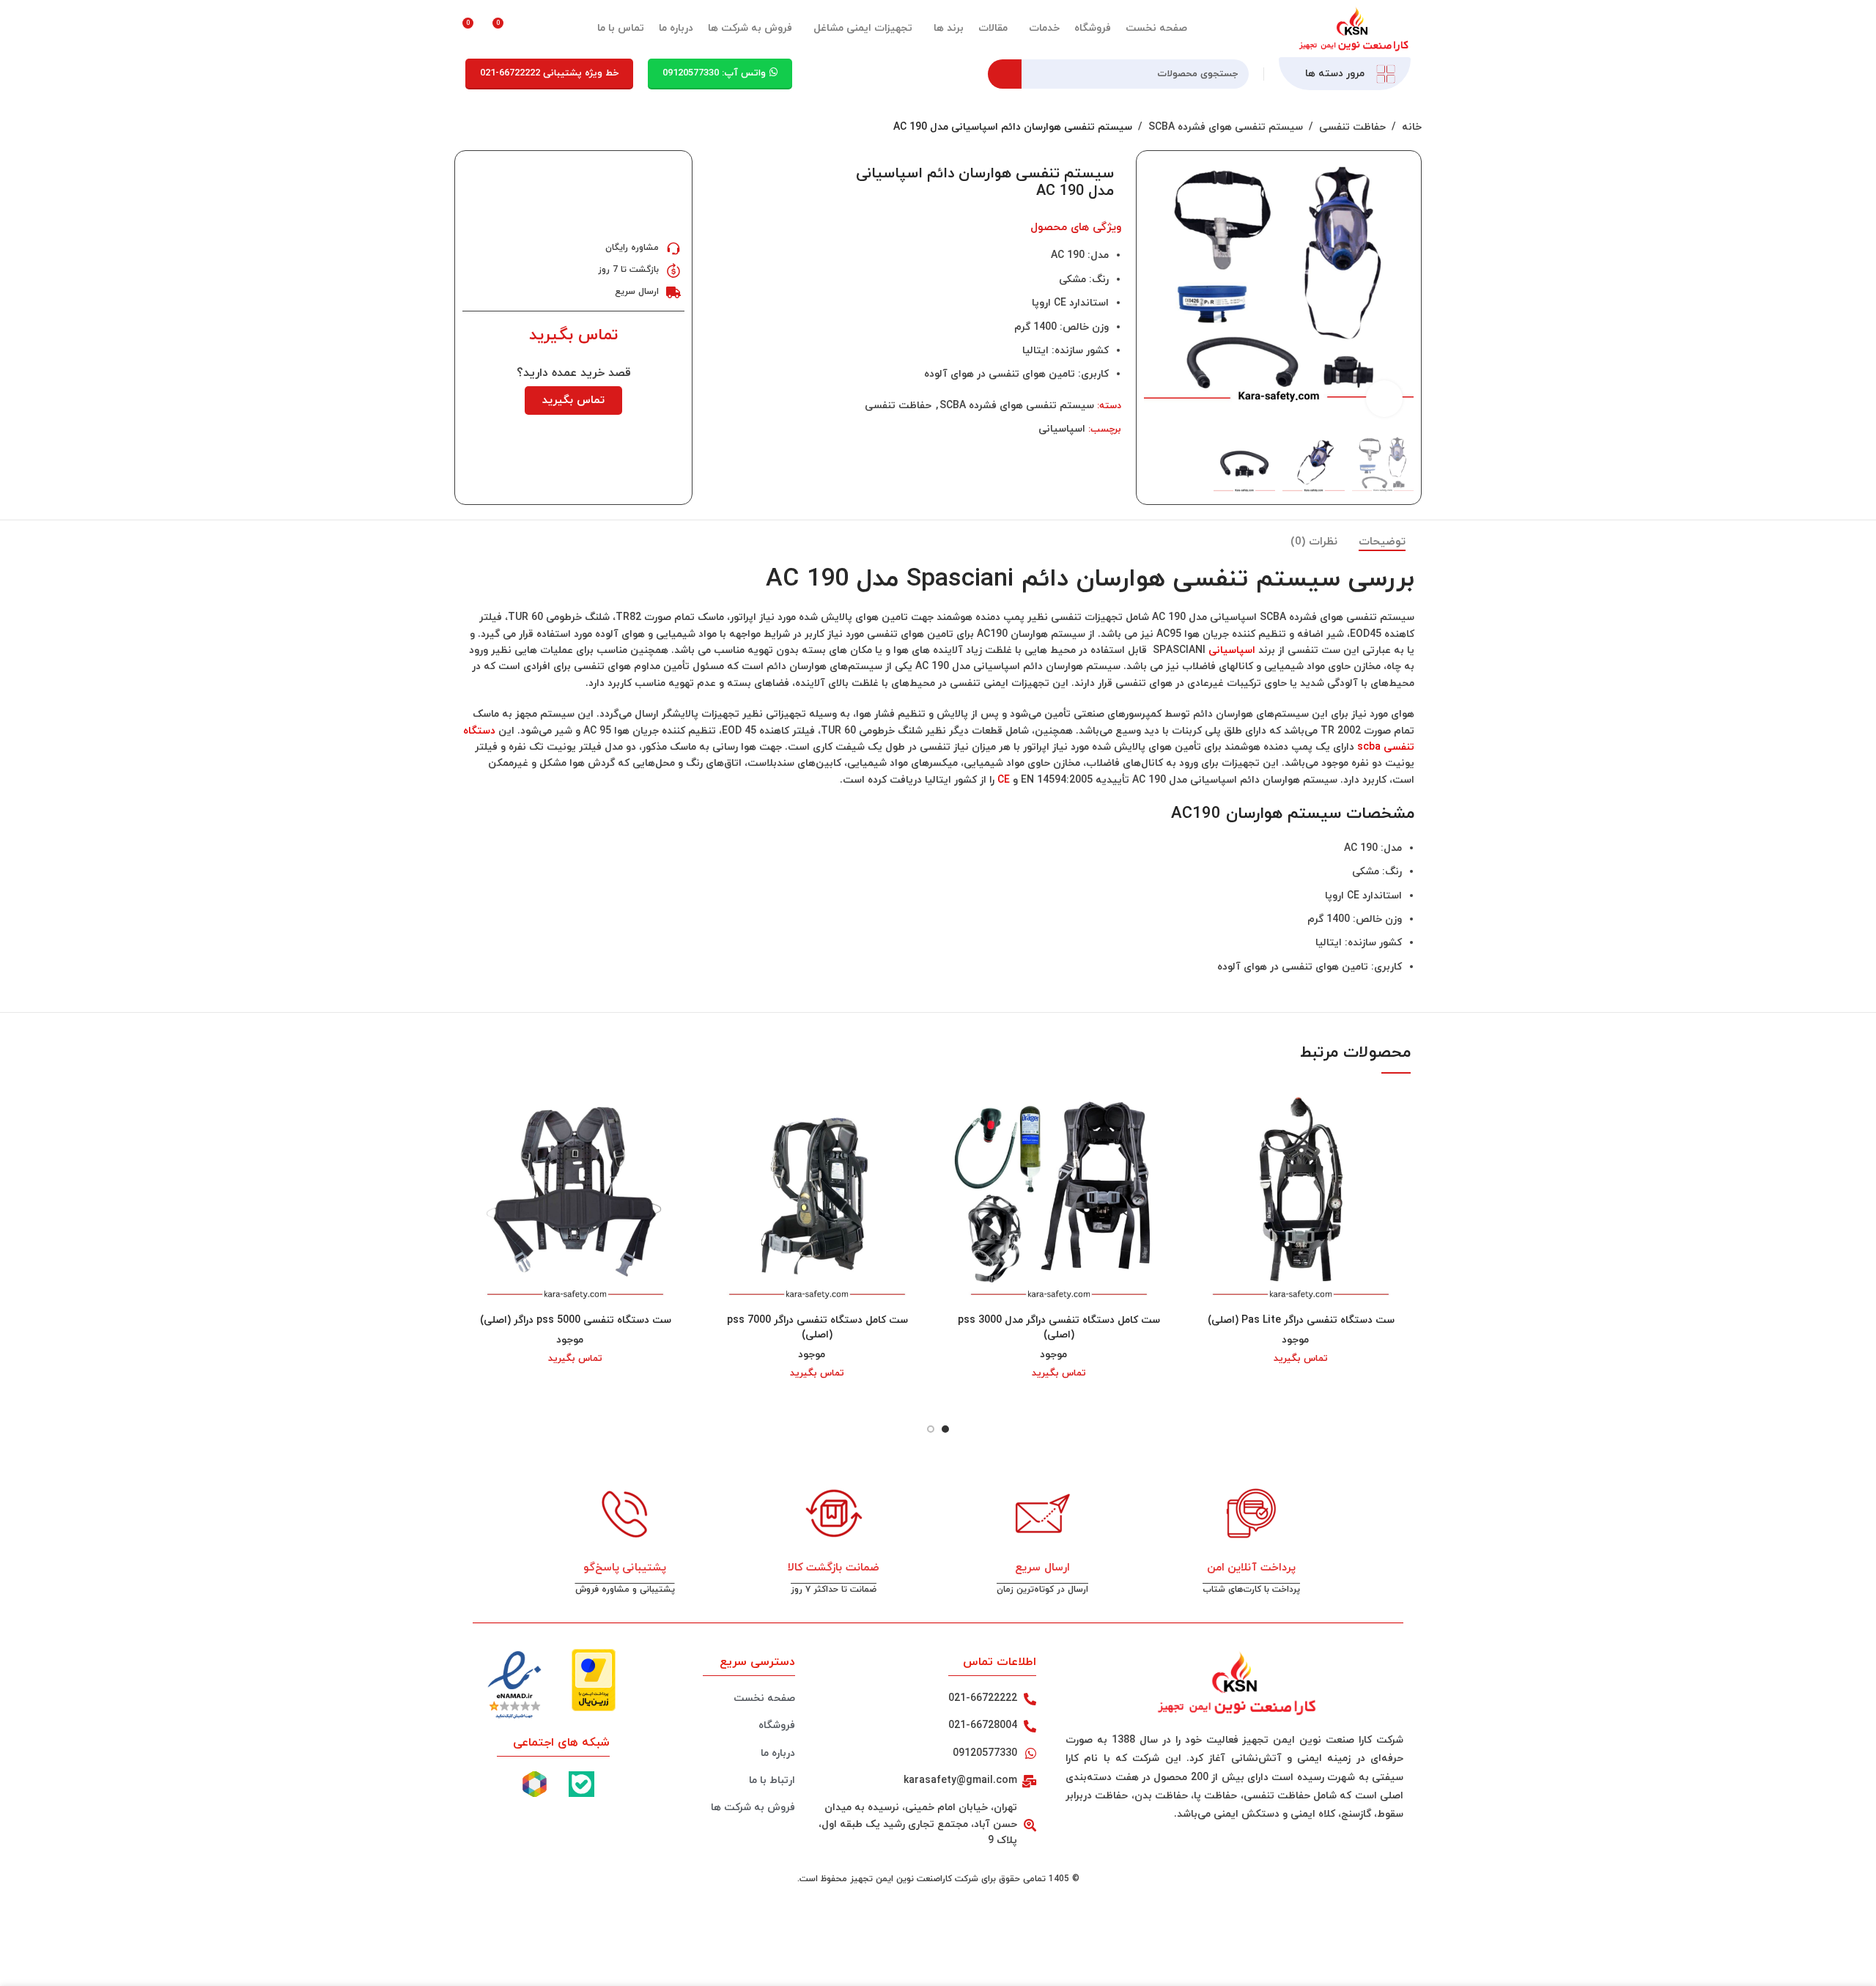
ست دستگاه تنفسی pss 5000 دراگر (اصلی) (576, 1320)
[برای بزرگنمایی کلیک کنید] (1384, 399)
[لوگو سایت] (1352, 27)
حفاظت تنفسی (1352, 127)
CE (1004, 780)
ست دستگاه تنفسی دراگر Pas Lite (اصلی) (1301, 1320)
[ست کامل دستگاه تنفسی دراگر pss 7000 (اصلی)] (817, 1197)
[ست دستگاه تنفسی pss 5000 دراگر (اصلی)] (575, 1197)
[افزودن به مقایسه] (720, 172)
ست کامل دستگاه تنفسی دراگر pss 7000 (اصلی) (817, 1328)
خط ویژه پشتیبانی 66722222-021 (549, 73)
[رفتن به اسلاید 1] (945, 1429)
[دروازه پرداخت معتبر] (594, 1679)
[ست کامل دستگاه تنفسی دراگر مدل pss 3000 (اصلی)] (1059, 1197)
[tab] (1382, 542)
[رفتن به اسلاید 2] (931, 1429)
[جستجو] (1005, 74)
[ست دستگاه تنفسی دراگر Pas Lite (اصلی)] (1301, 1197)
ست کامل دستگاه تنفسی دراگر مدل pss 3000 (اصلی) (1059, 1328)
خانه (1412, 127)
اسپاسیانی (1062, 429)
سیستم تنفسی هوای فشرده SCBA (1226, 127)
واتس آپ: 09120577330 (714, 73)
